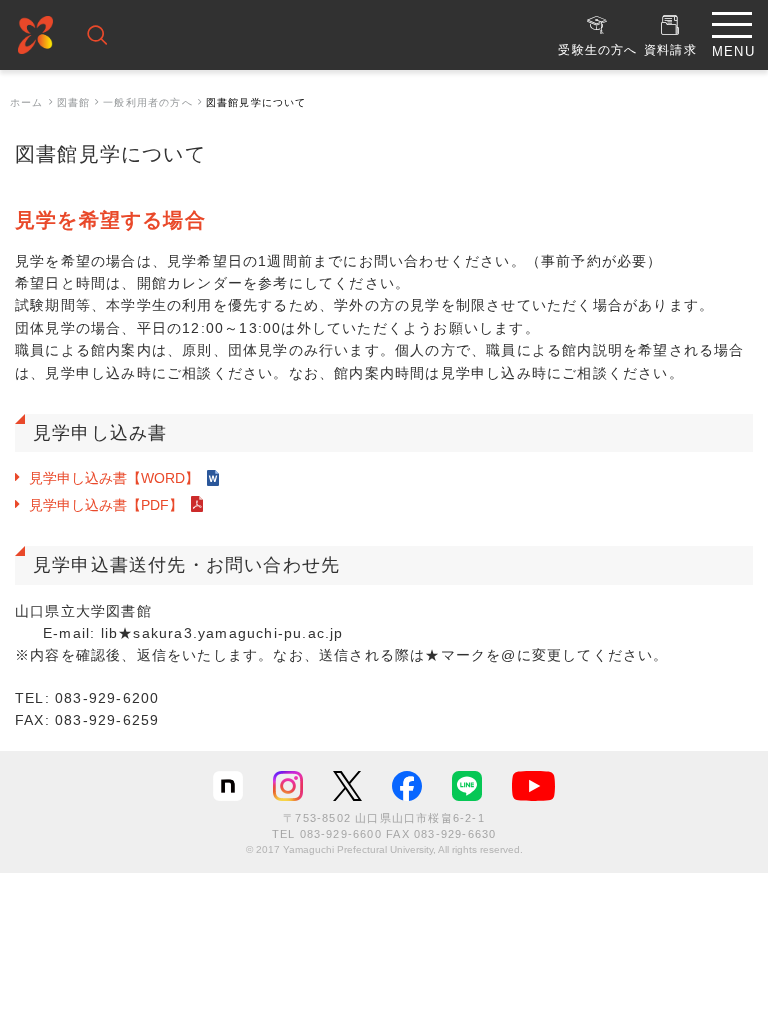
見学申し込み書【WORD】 (114, 478)
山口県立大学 (35, 38)
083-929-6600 (341, 834)
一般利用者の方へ (148, 102)
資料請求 (670, 50)
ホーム (27, 102)
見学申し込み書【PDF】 (106, 505)
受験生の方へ (597, 50)
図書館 (74, 102)
